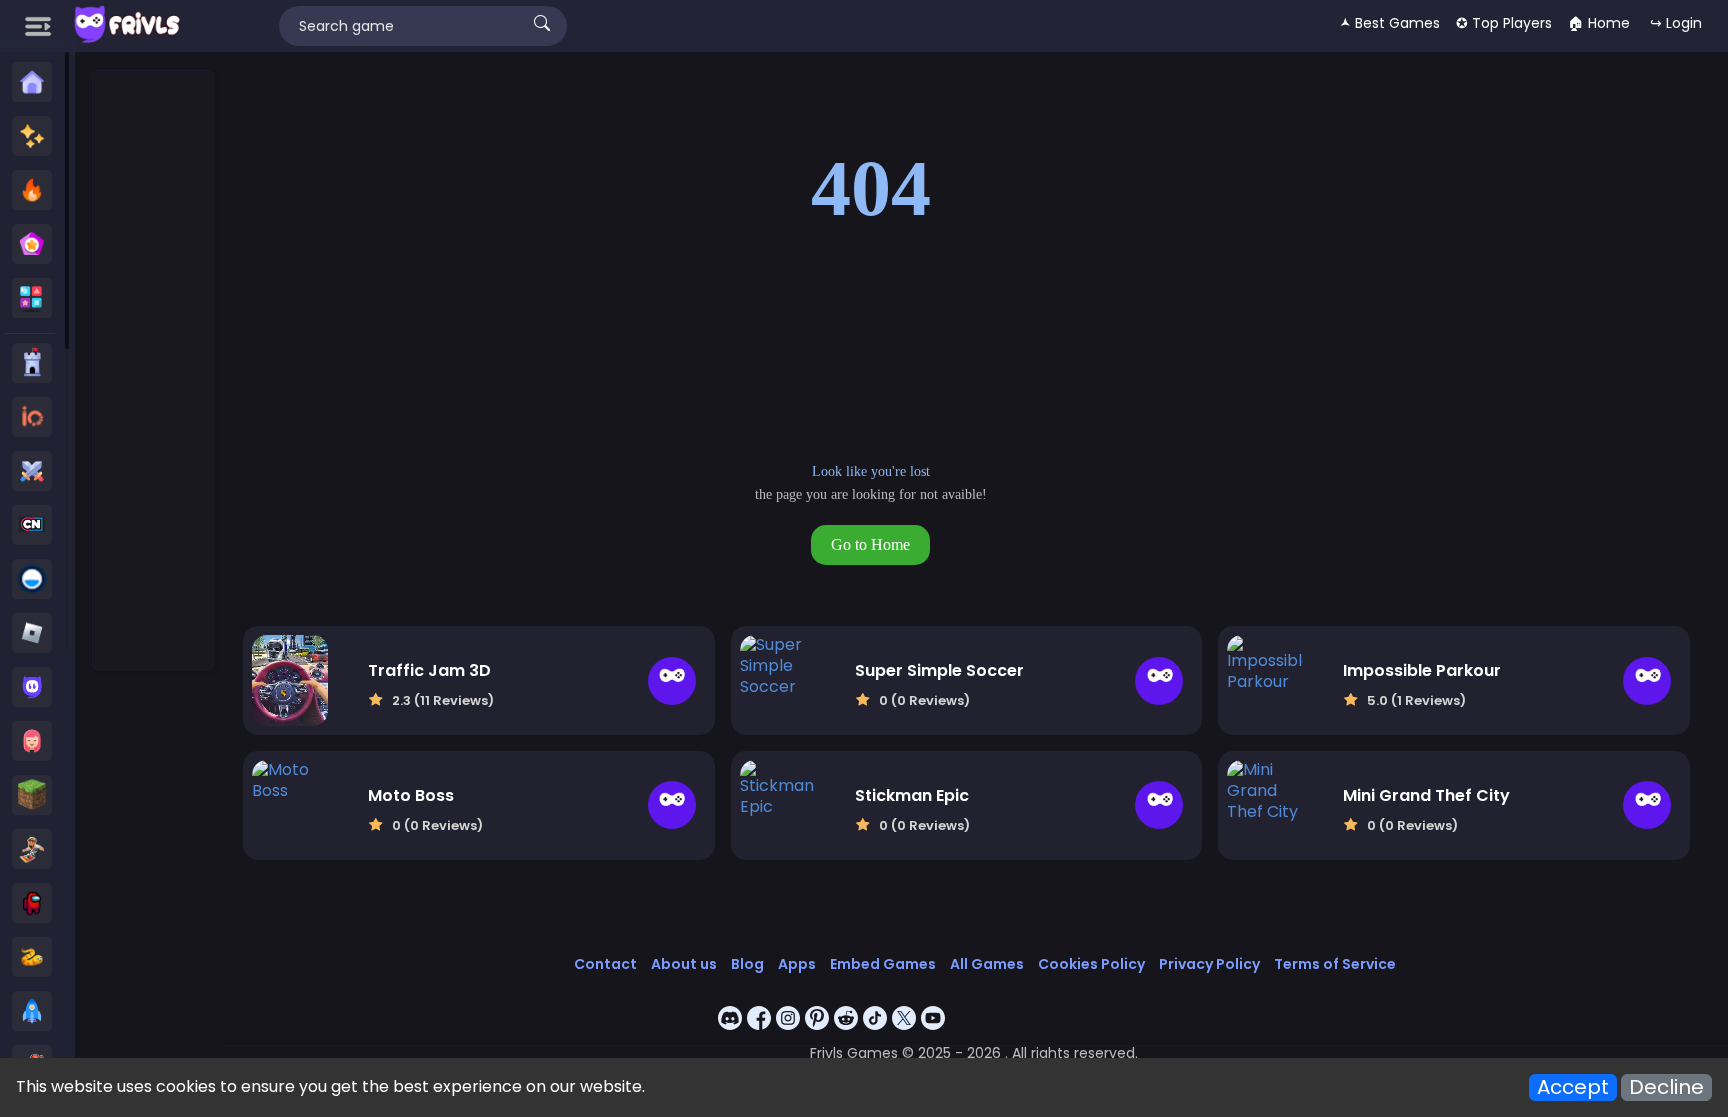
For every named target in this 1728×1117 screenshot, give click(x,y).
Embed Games (883, 964)
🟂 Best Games (1390, 23)
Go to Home (870, 544)
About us (684, 964)
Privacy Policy (1209, 964)
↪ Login (1676, 23)
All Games (987, 964)
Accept (1573, 1087)
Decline (1666, 1087)
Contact (605, 964)
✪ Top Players (1504, 23)
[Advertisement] (154, 371)
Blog (747, 964)
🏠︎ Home (1599, 23)
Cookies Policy (1091, 964)
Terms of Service (1335, 964)
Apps (797, 964)
